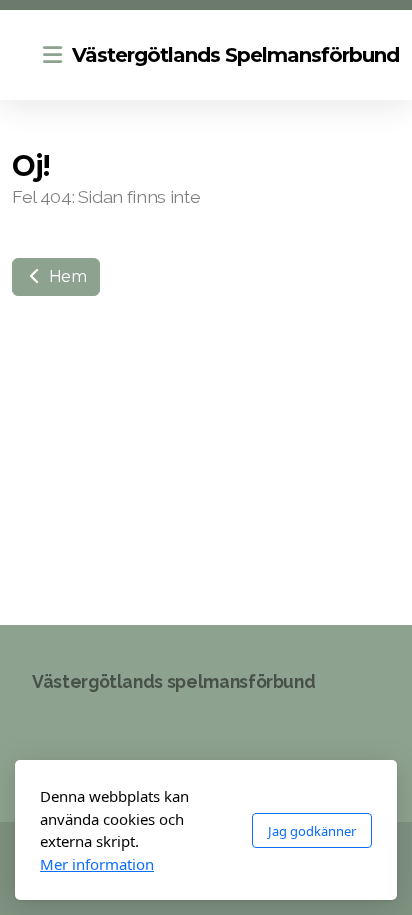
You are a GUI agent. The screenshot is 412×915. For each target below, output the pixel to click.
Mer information (97, 864)
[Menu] (52, 55)
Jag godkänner (312, 831)
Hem (66, 276)
